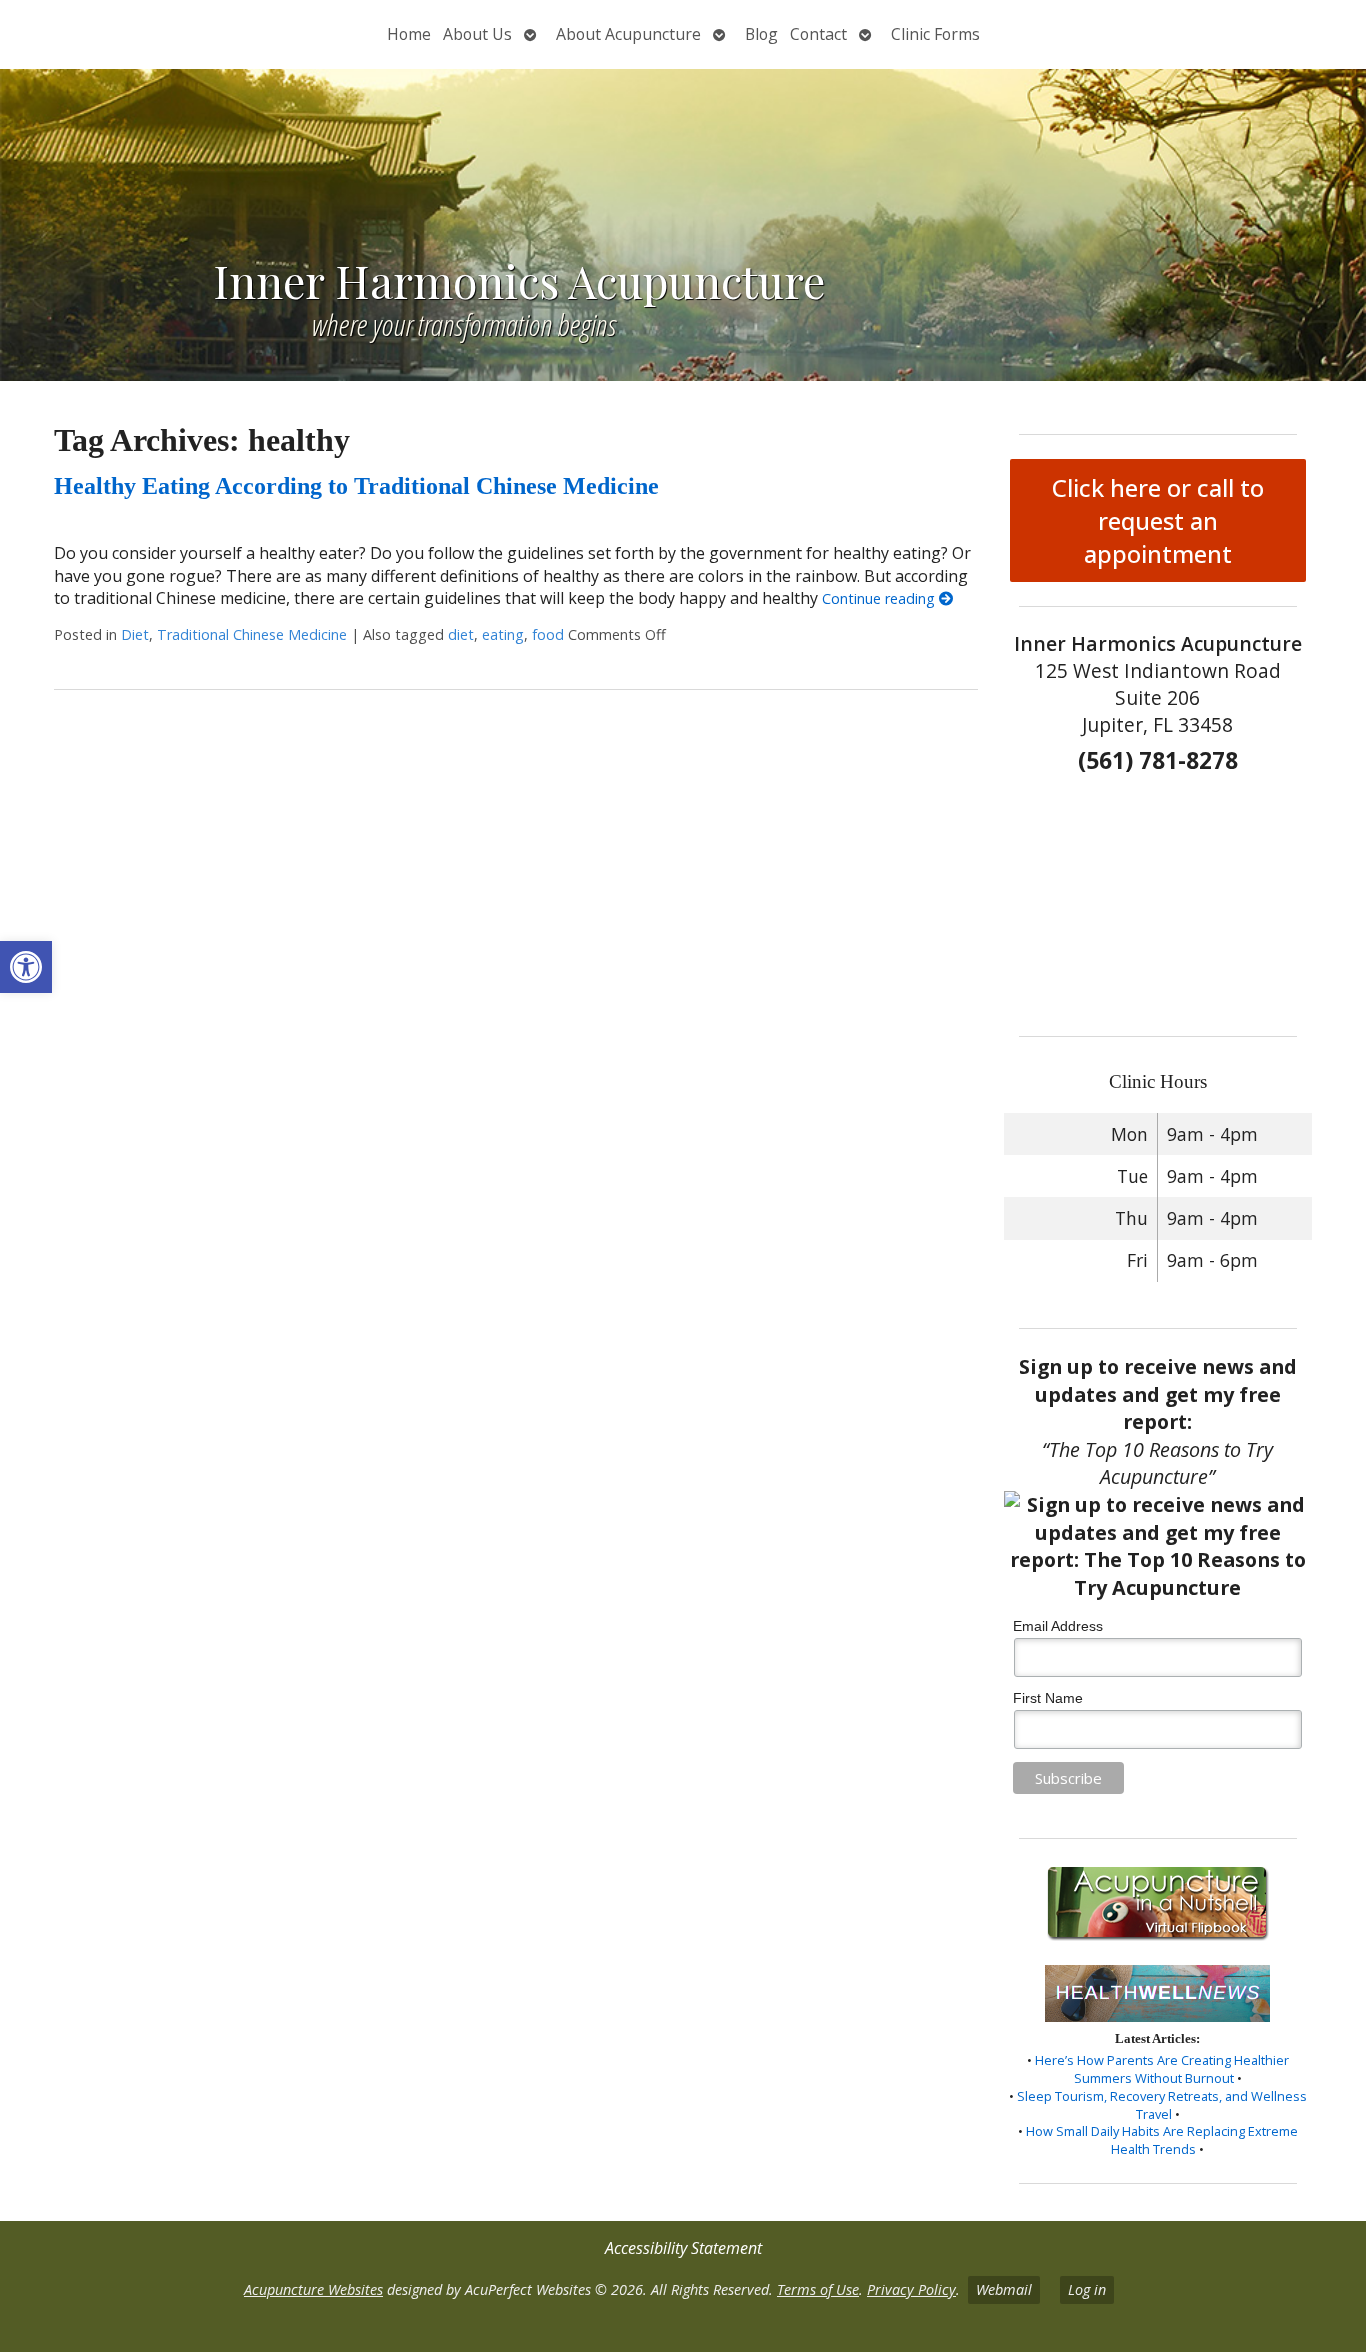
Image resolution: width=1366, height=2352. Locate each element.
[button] (26, 967)
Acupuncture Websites (313, 2289)
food (548, 634)
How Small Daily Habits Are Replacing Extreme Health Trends (1162, 2140)
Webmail (1004, 2289)
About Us (477, 34)
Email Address (1058, 1626)
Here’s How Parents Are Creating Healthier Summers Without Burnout (1162, 2069)
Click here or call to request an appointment (1158, 520)
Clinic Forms (935, 34)
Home (409, 34)
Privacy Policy (911, 2289)
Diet (135, 634)
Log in (1087, 2289)
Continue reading (880, 598)
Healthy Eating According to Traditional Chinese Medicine (356, 486)
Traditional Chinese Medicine (252, 634)
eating (503, 634)
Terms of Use (818, 2289)
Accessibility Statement (683, 2248)
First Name (1048, 1698)
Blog (761, 34)
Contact (818, 34)
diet (461, 634)
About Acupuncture (628, 34)
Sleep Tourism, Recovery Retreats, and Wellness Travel (1162, 2105)
